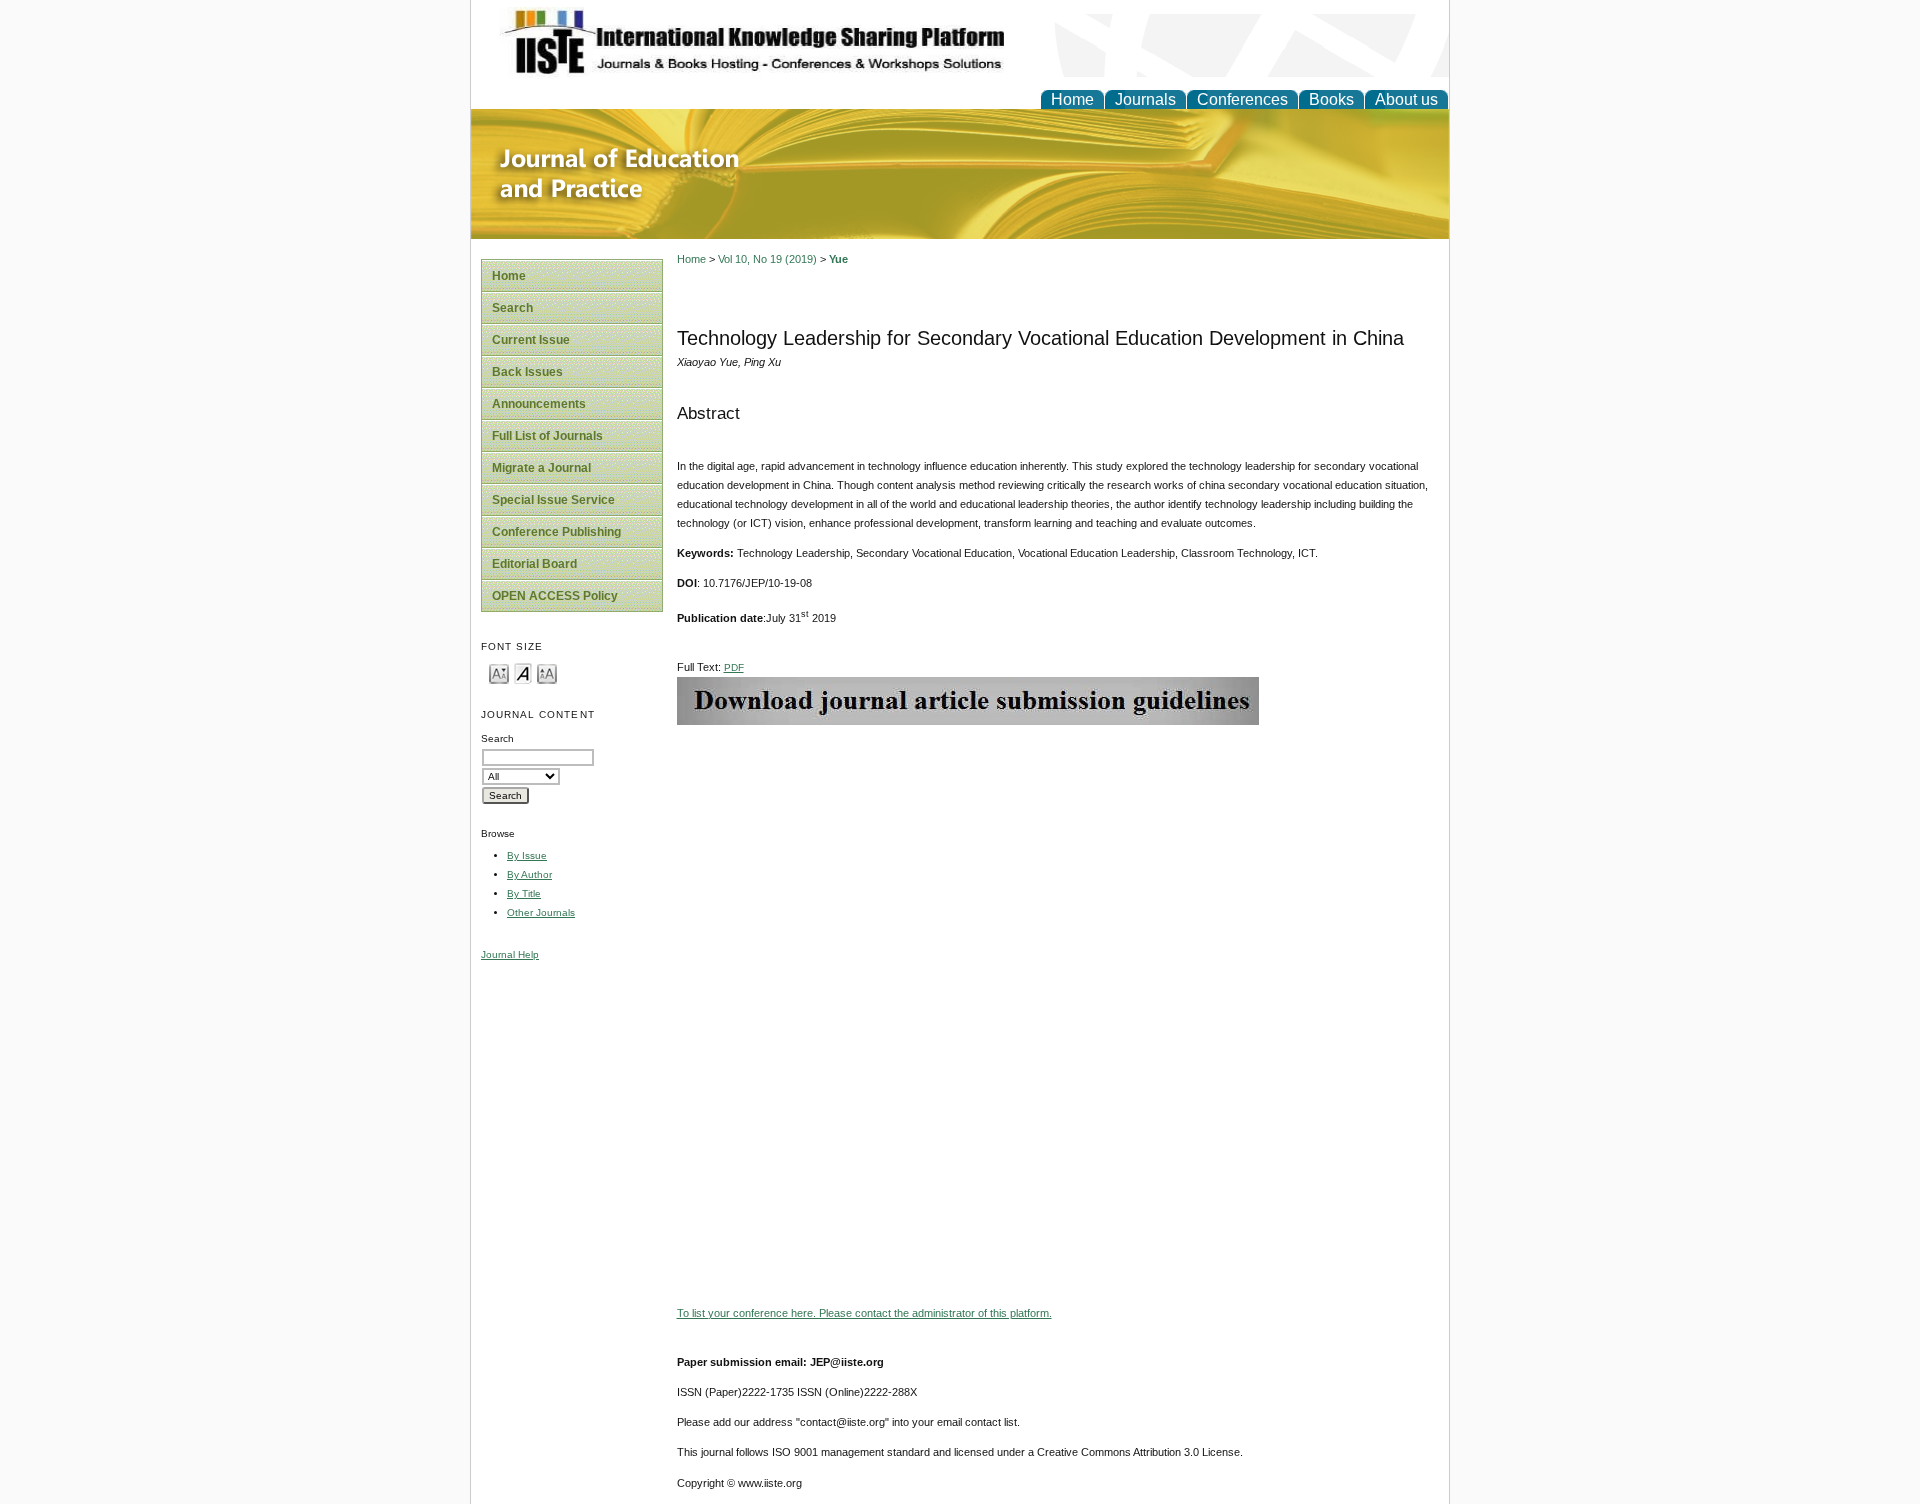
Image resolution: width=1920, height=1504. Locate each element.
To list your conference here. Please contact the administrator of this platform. (864, 1313)
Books (1331, 99)
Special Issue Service (553, 500)
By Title (524, 893)
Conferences (1242, 99)
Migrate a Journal (541, 468)
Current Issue (531, 340)
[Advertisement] (1058, 865)
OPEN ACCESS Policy (555, 596)
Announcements (539, 404)
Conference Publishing (556, 532)
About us (1406, 99)
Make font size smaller (499, 672)
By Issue (527, 855)
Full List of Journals (547, 436)
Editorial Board (534, 564)
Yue (838, 259)
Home (1072, 99)
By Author (529, 874)
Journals (1145, 99)
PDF (734, 667)
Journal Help (510, 954)
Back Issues (527, 372)
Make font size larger (547, 672)
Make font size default (523, 672)
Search (512, 308)
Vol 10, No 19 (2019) (767, 259)
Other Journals (541, 912)
